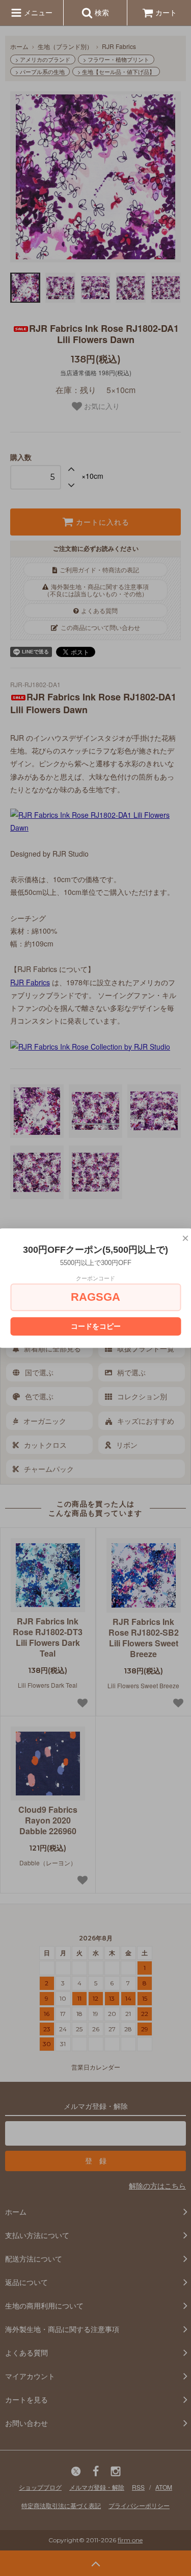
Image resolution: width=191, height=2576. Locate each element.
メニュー (37, 12)
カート (166, 12)
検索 (101, 12)
